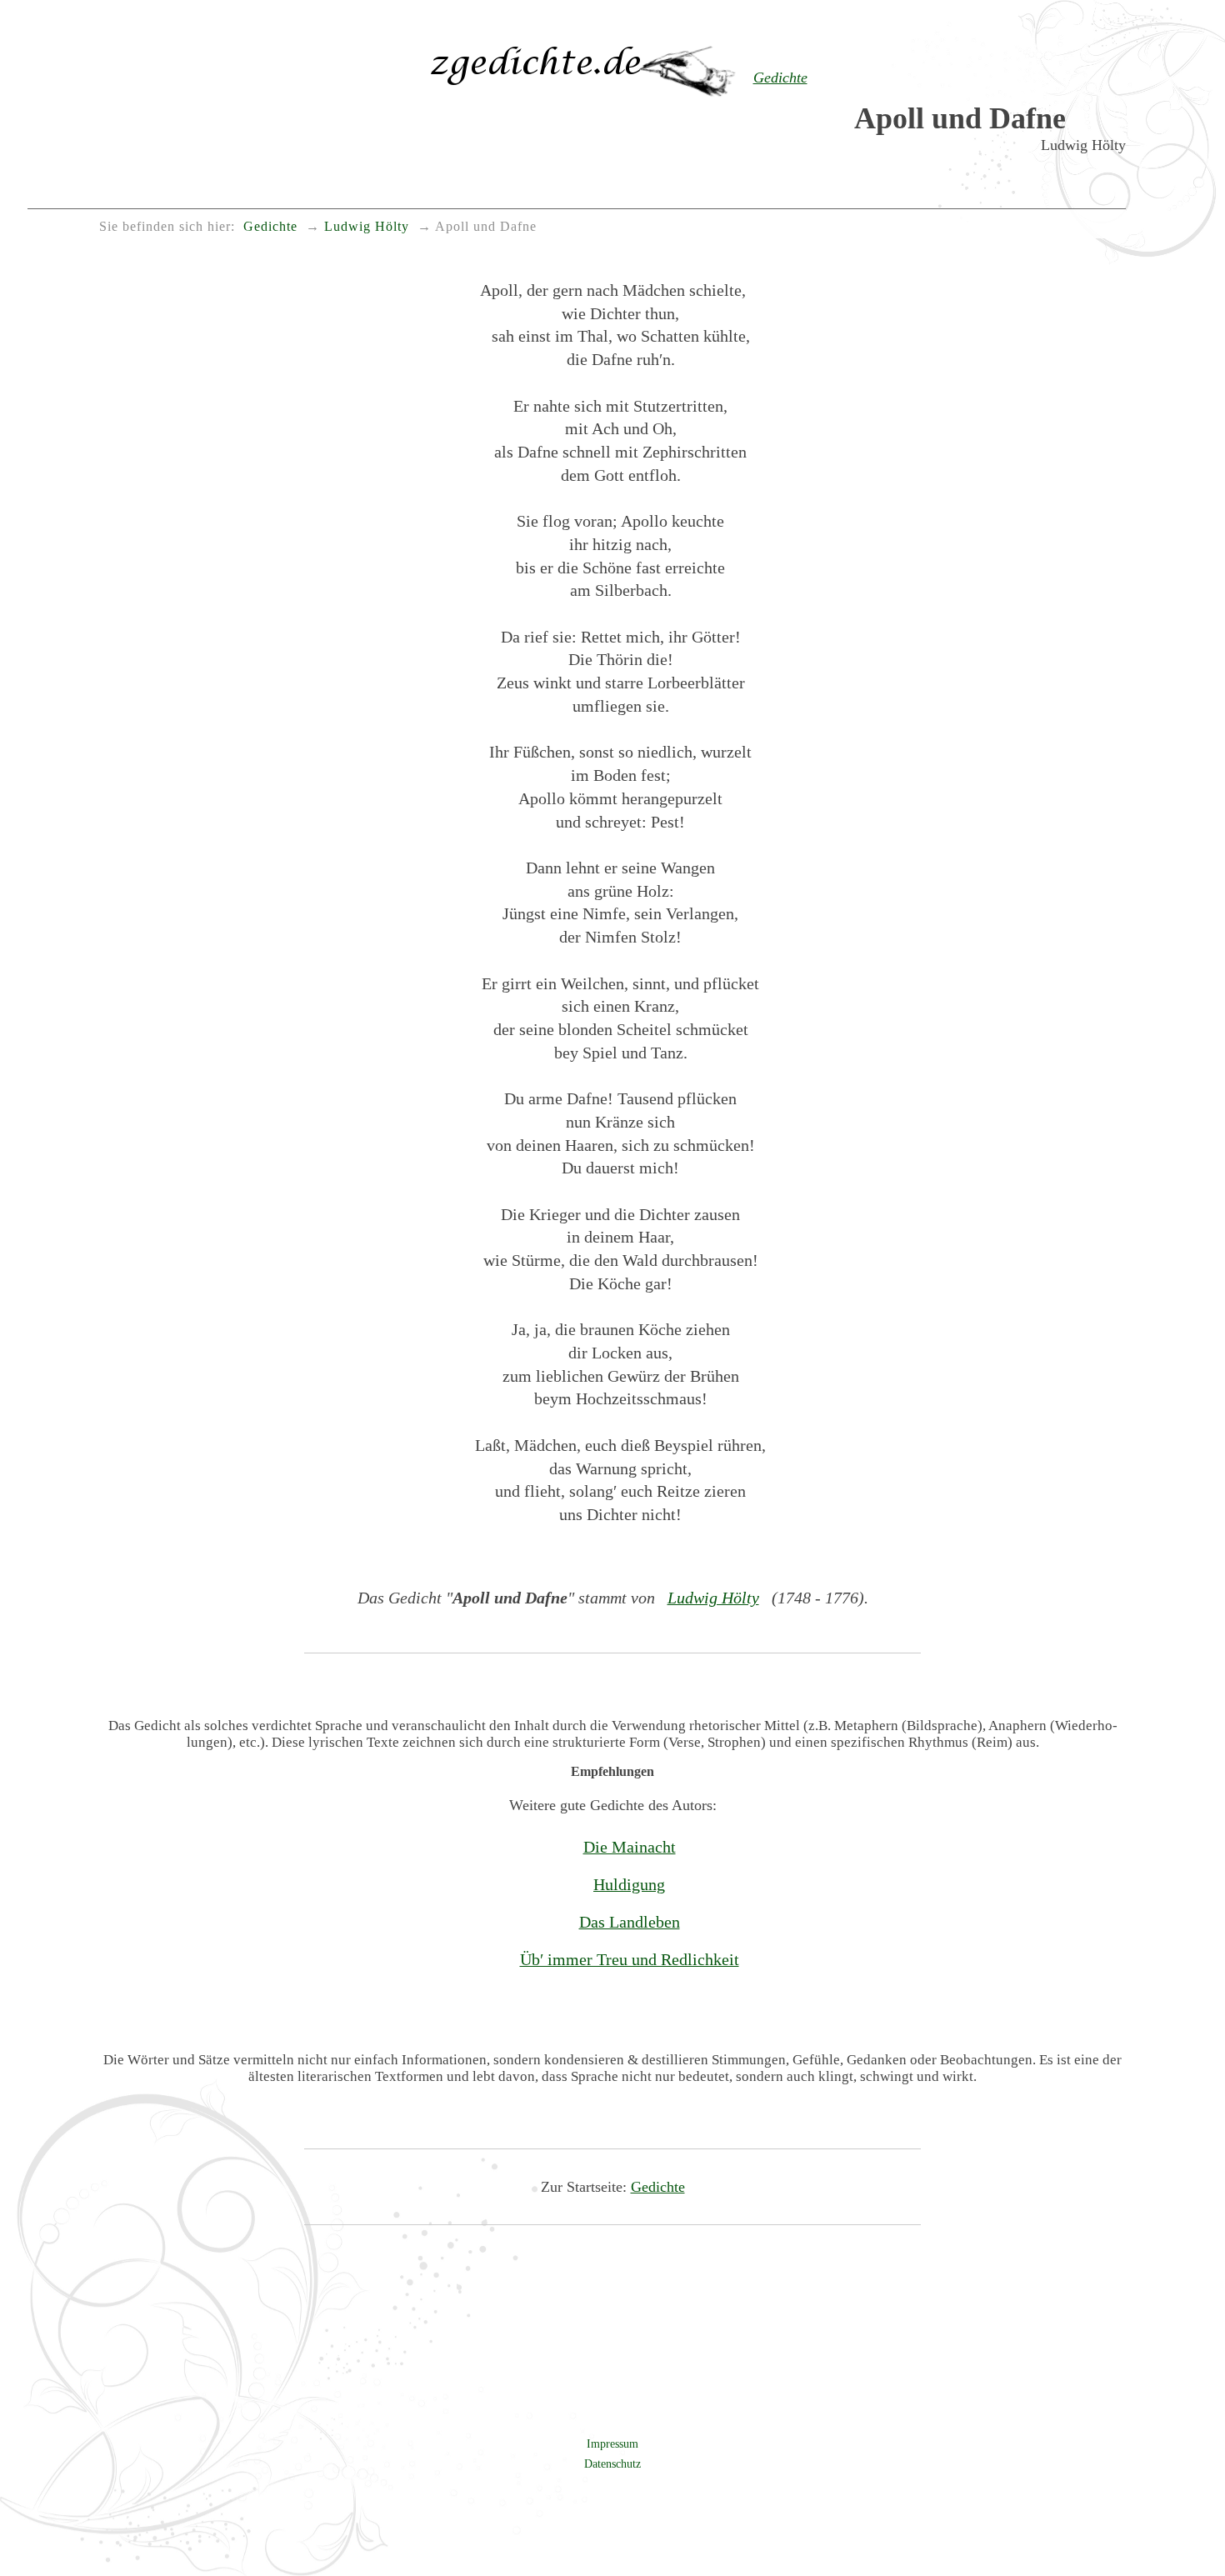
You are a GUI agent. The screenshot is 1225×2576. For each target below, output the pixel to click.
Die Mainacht (630, 1847)
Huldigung (629, 1884)
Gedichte (658, 2187)
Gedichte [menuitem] (270, 227)
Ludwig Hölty (713, 1598)
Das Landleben (630, 1922)
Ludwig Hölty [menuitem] (367, 227)
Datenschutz (612, 2463)
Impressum (612, 2443)
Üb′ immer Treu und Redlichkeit (630, 1959)
